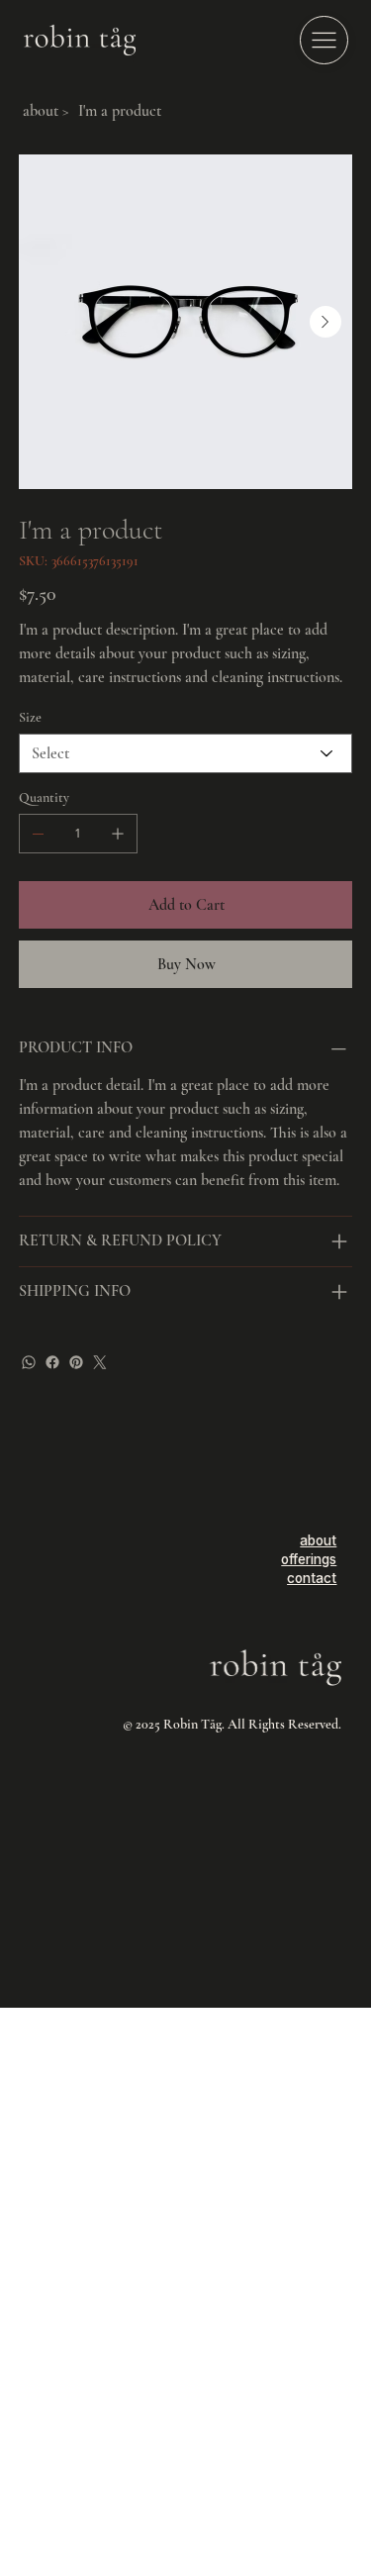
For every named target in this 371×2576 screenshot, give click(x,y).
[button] (324, 40)
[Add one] (118, 834)
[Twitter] (100, 1362)
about (318, 1540)
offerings (309, 1559)
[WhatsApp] (29, 1362)
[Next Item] (325, 322)
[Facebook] (52, 1362)
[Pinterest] (76, 1362)
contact (312, 1578)
